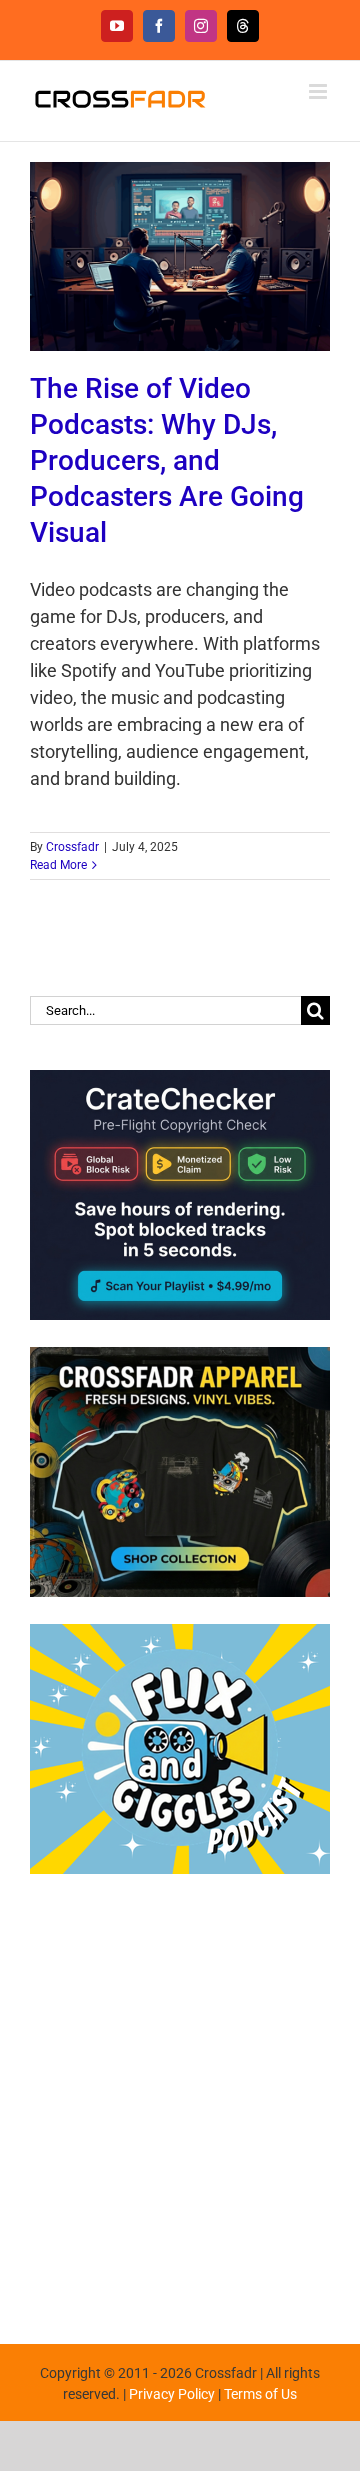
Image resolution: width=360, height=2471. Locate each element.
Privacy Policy (172, 2394)
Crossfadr (72, 847)
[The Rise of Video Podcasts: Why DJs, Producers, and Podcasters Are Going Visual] (180, 256)
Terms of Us (260, 2394)
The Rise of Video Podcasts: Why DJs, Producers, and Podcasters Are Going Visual (167, 460)
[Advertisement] (180, 2099)
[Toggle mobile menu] (319, 91)
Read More (58, 865)
